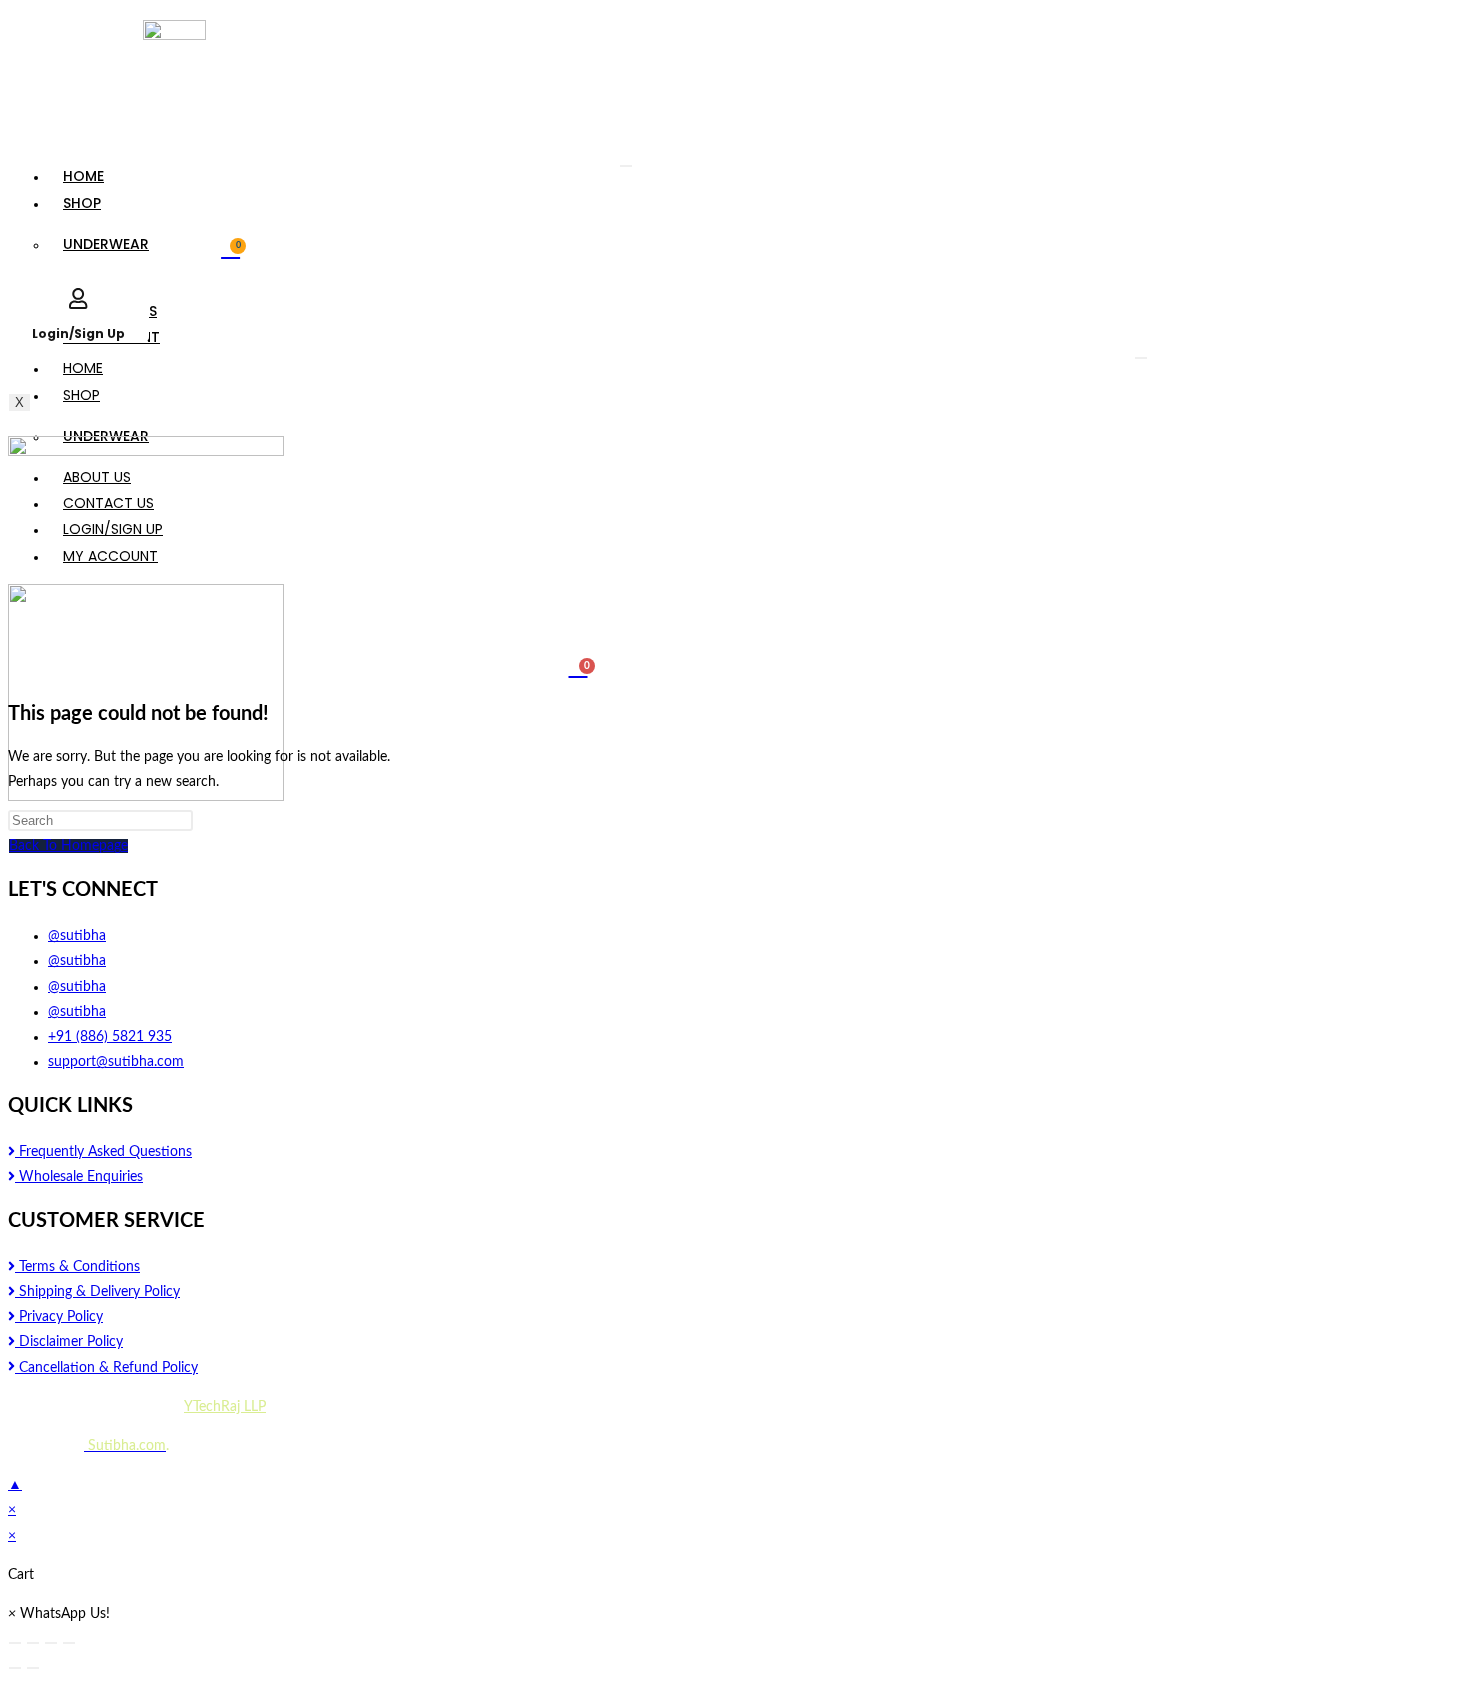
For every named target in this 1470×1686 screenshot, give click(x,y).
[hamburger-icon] (626, 166)
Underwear (106, 244)
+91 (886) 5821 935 (110, 1037)
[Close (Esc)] (15, 1643)
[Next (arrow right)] (33, 1668)
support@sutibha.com (116, 1062)
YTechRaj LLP (225, 1407)
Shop (82, 203)
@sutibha (77, 936)
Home (83, 176)
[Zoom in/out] (69, 1643)
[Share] (33, 1643)
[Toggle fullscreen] (51, 1643)
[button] (59, 1614)
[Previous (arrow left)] (15, 1668)
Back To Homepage (68, 846)
